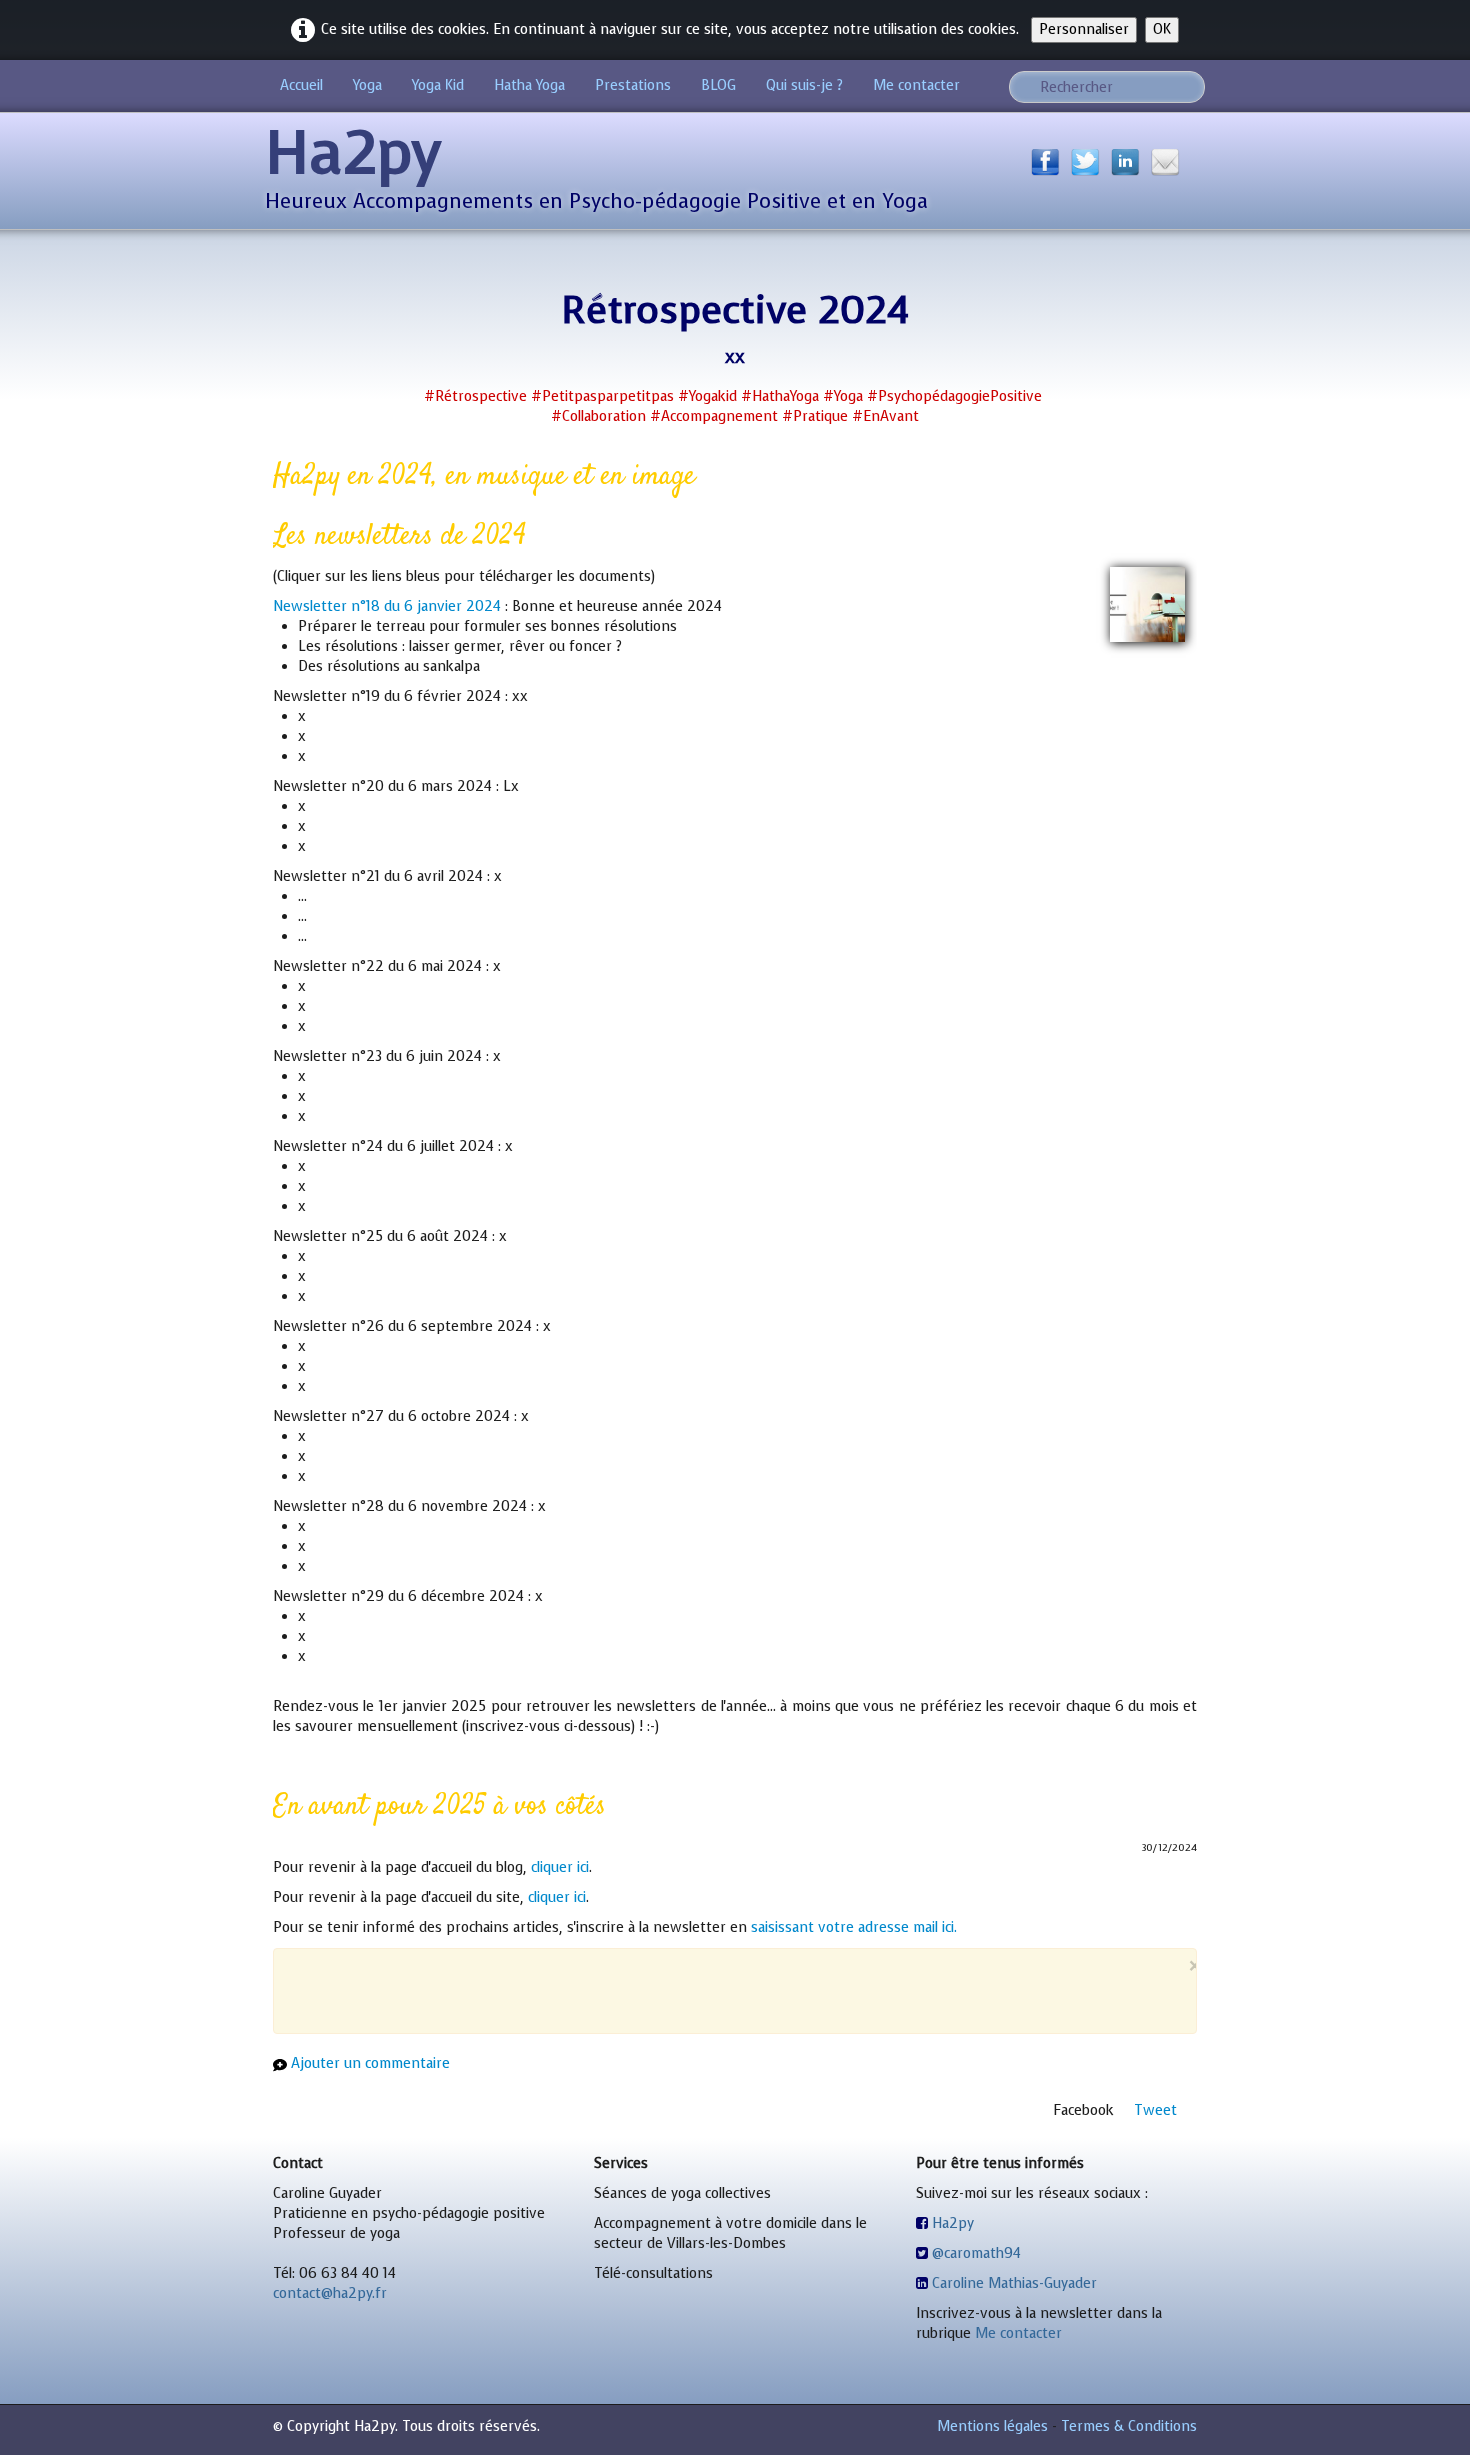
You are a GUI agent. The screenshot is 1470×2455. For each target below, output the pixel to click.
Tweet (1155, 2110)
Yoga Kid (438, 85)
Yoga (367, 85)
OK (1162, 29)
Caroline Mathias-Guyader (1014, 2283)
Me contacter (916, 85)
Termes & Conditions (1129, 2426)
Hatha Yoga (529, 85)
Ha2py (953, 2223)
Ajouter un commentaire (370, 2063)
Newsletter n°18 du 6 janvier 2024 (387, 606)
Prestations (633, 85)
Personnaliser (1084, 29)
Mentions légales (992, 2426)
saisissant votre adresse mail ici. (854, 1927)
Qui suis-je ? (804, 85)
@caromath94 (976, 2253)
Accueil (301, 85)
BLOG (718, 85)
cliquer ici (560, 1867)
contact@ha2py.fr (330, 2293)
